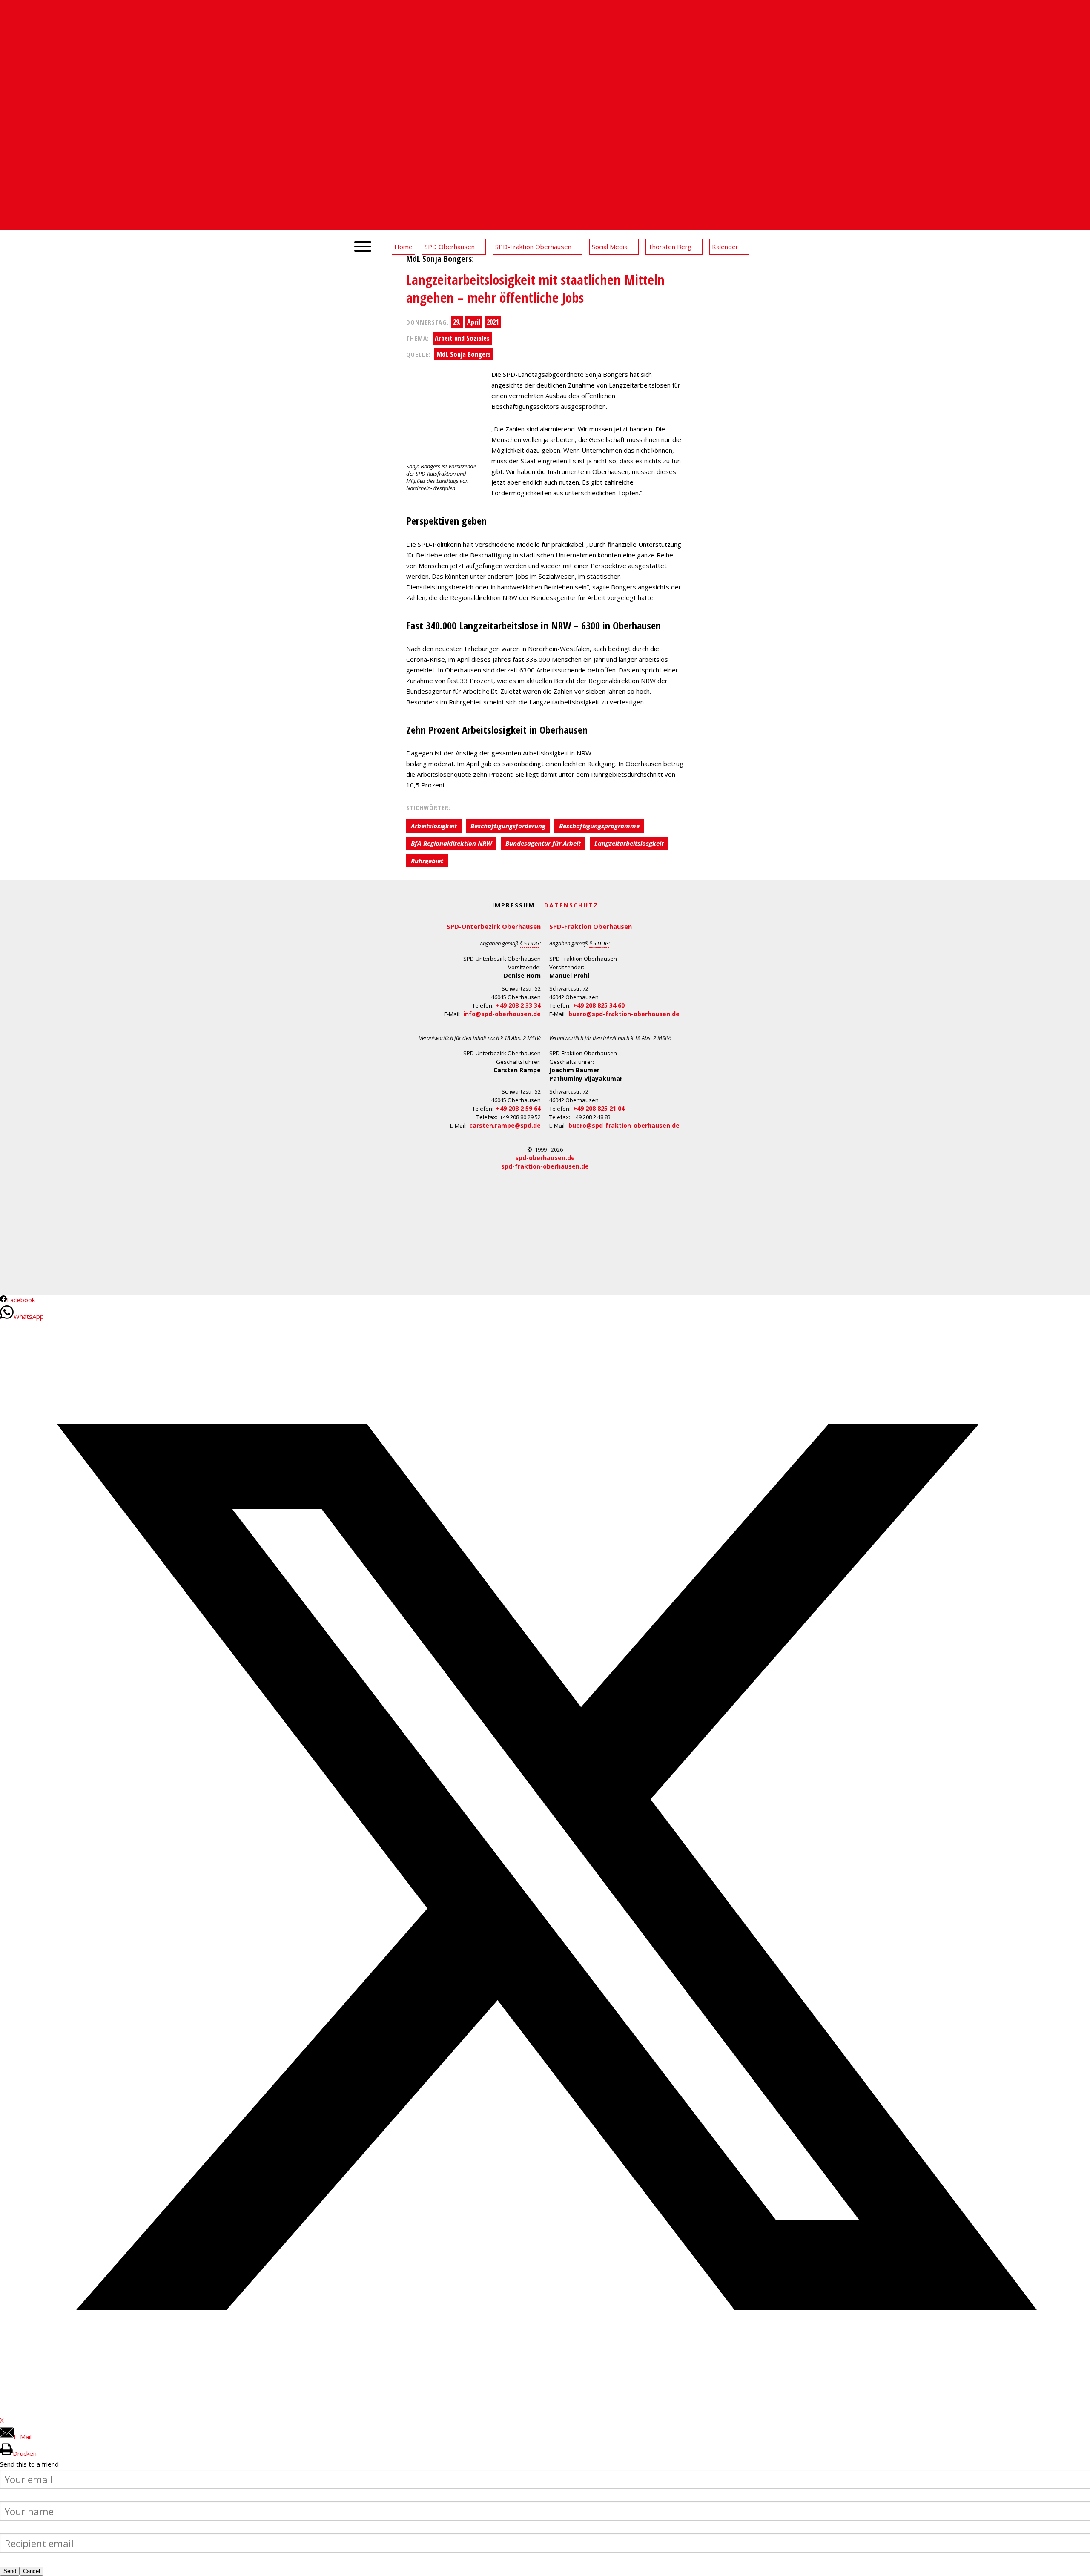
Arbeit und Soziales (462, 338)
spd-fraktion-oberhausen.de (545, 1166)
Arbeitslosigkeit (434, 826)
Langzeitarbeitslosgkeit (629, 843)
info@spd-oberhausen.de (502, 1014)
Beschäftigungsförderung (508, 826)
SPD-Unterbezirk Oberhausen (494, 926)
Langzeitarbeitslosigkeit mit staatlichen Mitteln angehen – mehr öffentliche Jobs (535, 289)
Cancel (32, 2571)
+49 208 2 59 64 (518, 1108)
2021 (493, 322)
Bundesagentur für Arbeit (543, 843)
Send (10, 2571)
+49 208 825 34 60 (599, 1005)
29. (457, 322)
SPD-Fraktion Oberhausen (591, 926)
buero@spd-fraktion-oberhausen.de (624, 1014)
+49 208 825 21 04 (599, 1108)
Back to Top (1078, 2564)
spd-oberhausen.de (545, 1158)
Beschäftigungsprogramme (599, 826)
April (474, 322)
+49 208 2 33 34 (518, 1005)
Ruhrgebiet (427, 861)
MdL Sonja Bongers (464, 354)
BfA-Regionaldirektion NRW (451, 843)
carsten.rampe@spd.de (505, 1125)
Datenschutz (571, 905)
